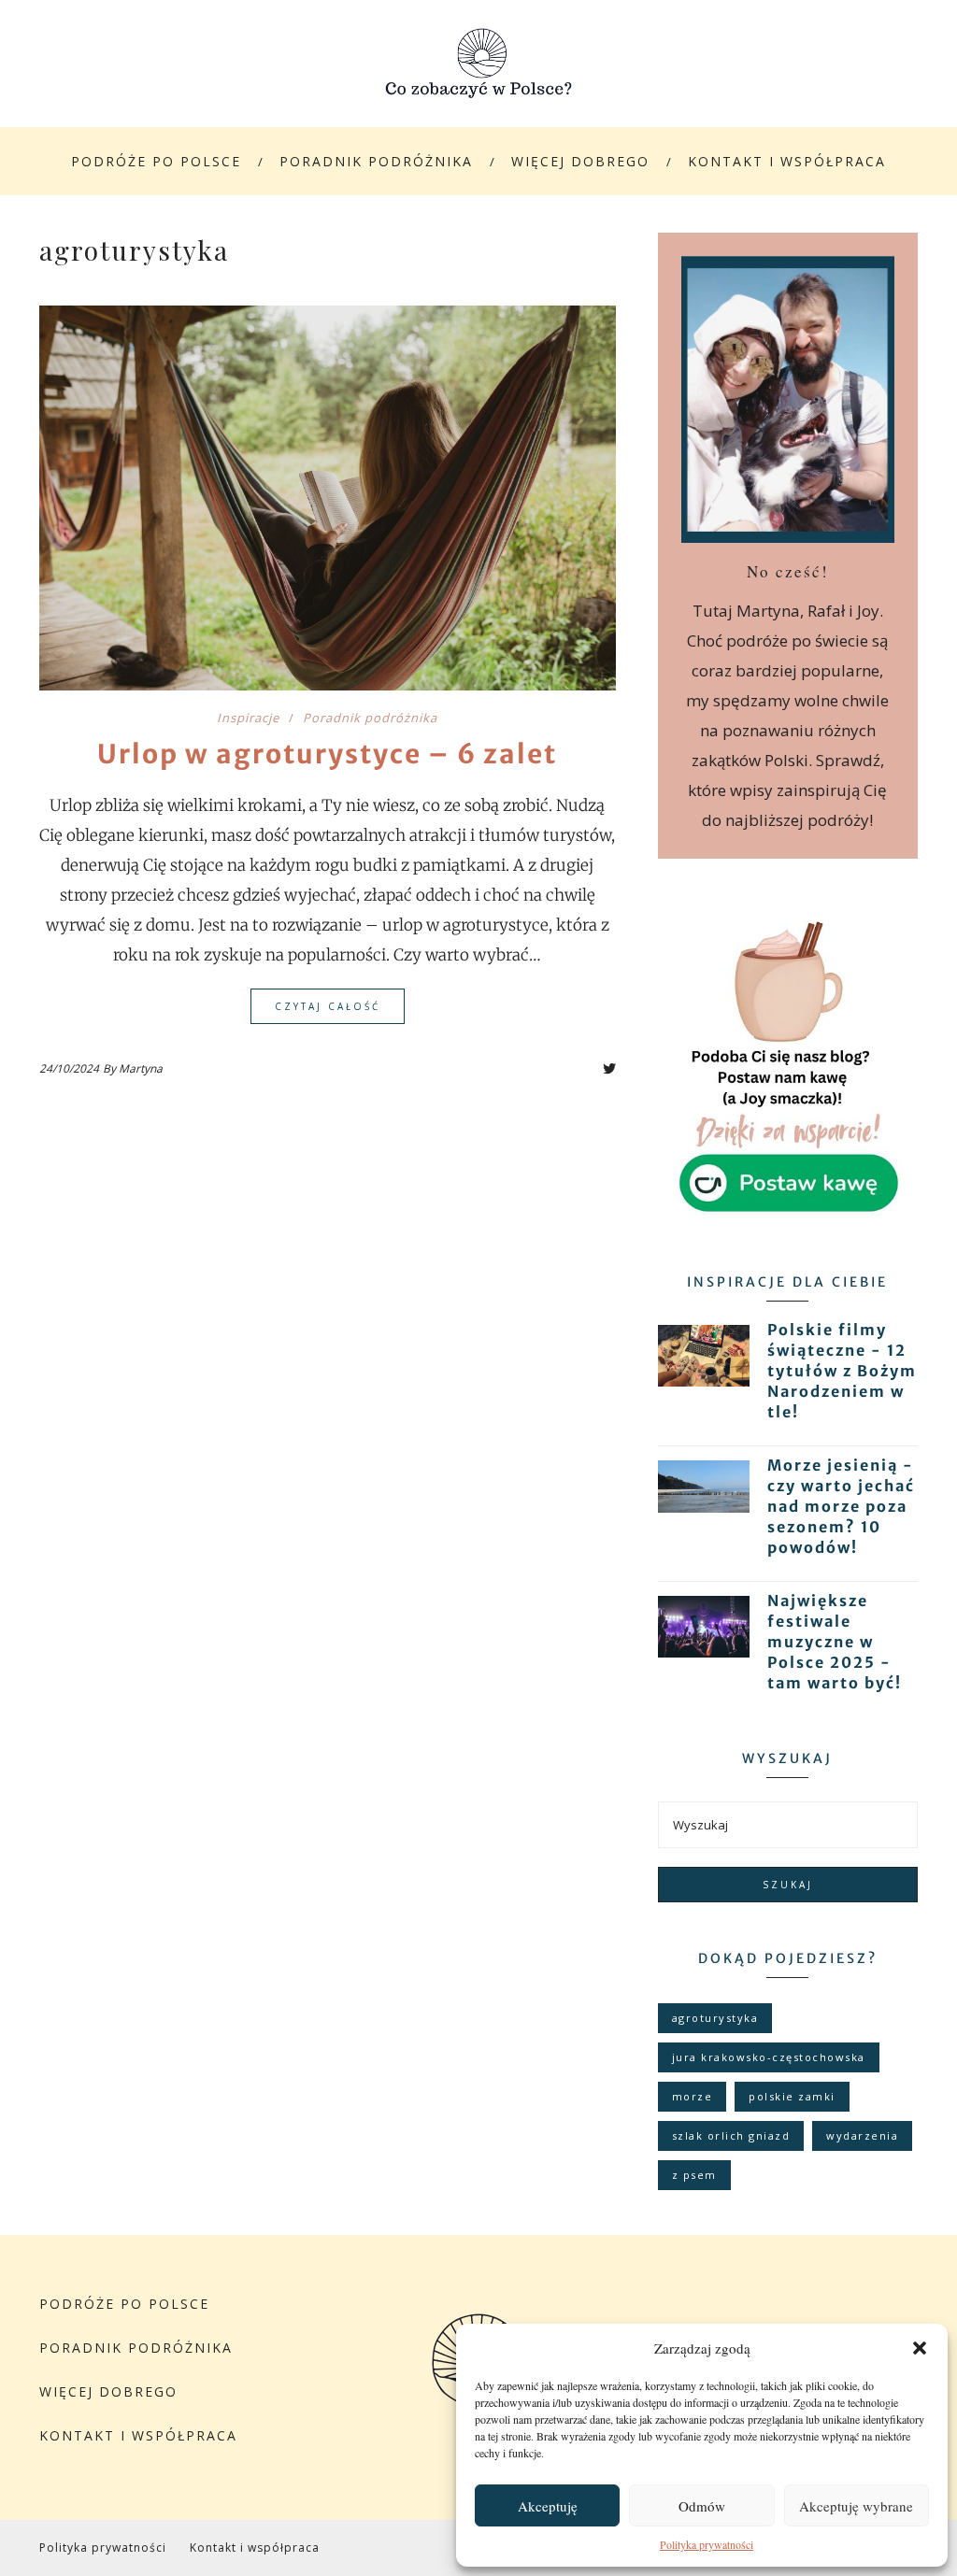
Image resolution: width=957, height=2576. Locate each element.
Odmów (702, 2506)
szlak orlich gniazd (731, 2135)
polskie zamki (792, 2096)
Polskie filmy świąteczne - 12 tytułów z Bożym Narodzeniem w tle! (842, 1371)
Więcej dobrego (580, 161)
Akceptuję (548, 2506)
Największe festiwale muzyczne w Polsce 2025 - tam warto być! (835, 1642)
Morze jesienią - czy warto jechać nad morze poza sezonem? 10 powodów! (841, 1506)
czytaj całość (328, 1006)
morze (693, 2096)
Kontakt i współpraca (787, 161)
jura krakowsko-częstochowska (769, 2057)
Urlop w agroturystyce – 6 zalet (327, 754)
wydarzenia (862, 2135)
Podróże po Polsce (156, 161)
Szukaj (788, 1885)
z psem (694, 2175)
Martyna (141, 1068)
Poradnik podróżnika (376, 161)
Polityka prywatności (707, 2544)
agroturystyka (715, 2018)
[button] (920, 2348)
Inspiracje (248, 718)
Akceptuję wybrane (856, 2506)
